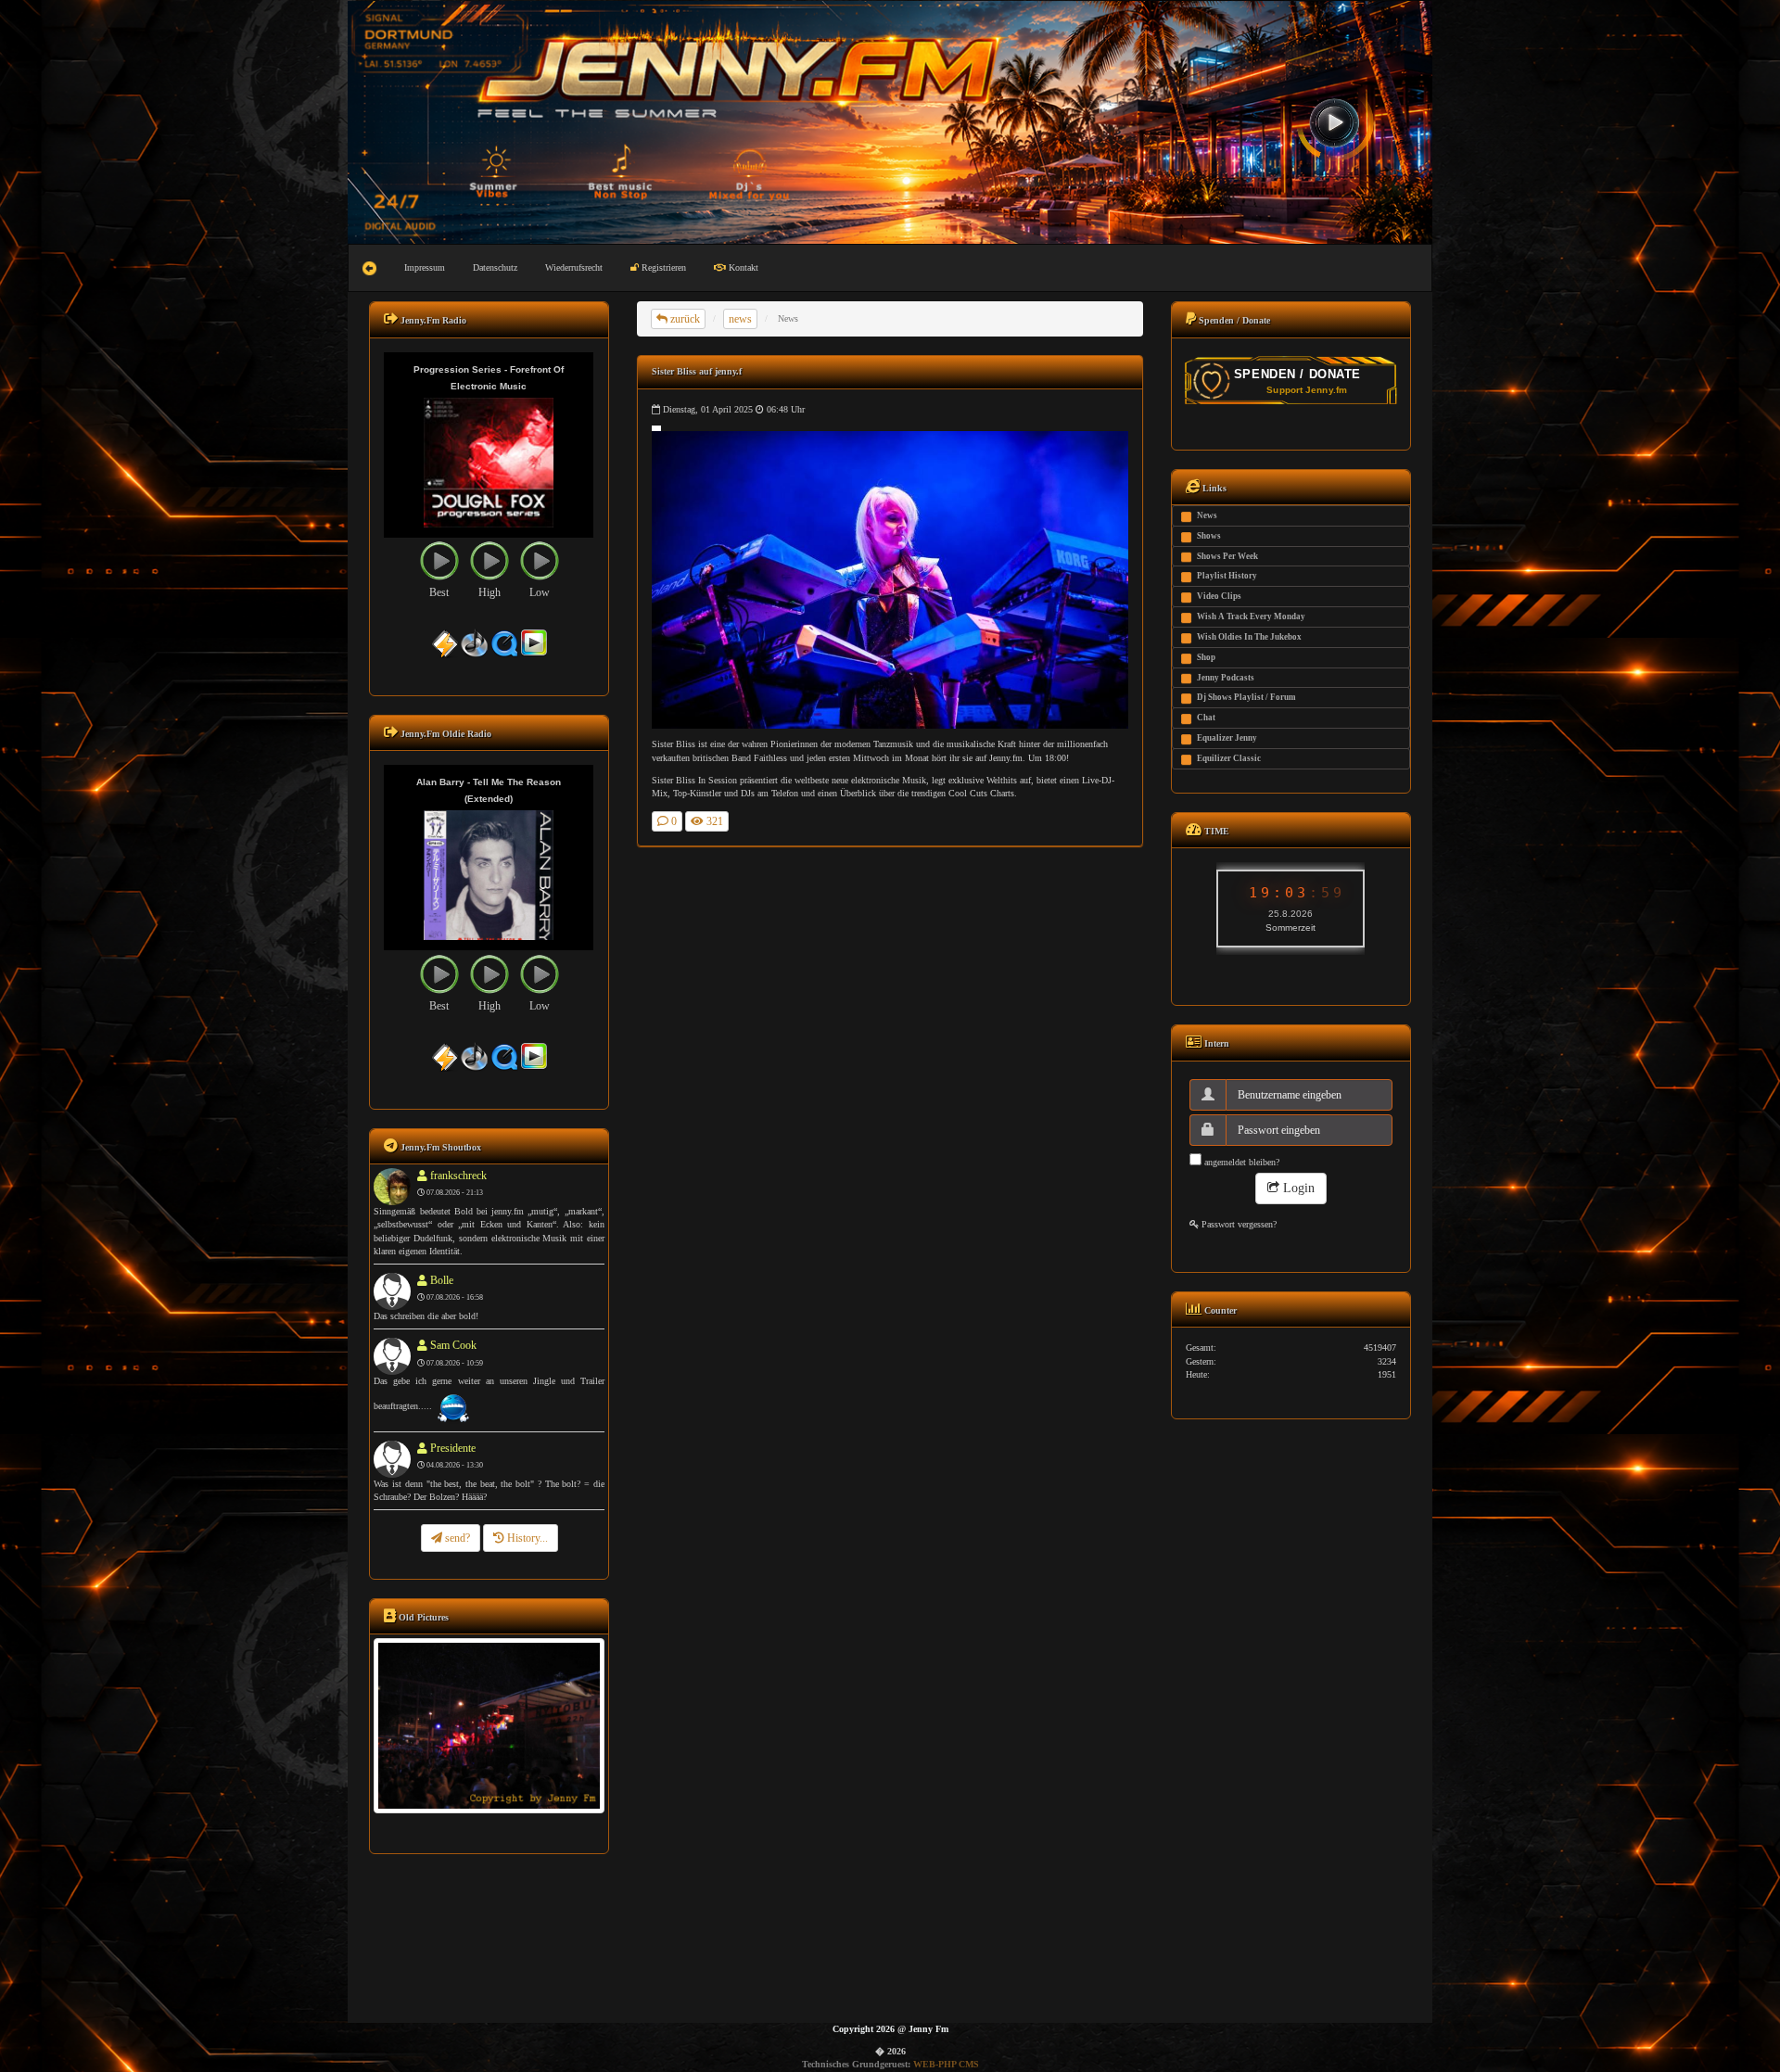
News (1207, 515)
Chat (1206, 718)
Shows (1209, 536)
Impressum (425, 267)
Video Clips (1219, 596)
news (740, 319)
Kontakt (742, 267)
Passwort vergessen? (1238, 1224)
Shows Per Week (1227, 556)
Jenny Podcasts (1226, 678)
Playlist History (1227, 576)
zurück (684, 319)
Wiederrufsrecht (574, 267)
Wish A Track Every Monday (1251, 617)
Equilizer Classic (1229, 758)
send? (456, 1538)
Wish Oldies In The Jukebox (1249, 637)
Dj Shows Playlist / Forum (1246, 697)
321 (713, 821)
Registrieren (662, 267)
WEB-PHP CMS (946, 2064)
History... (526, 1538)
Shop (1206, 657)
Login (1297, 1188)
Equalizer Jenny (1227, 738)
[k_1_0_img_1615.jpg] (489, 1725)
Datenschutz (495, 267)
